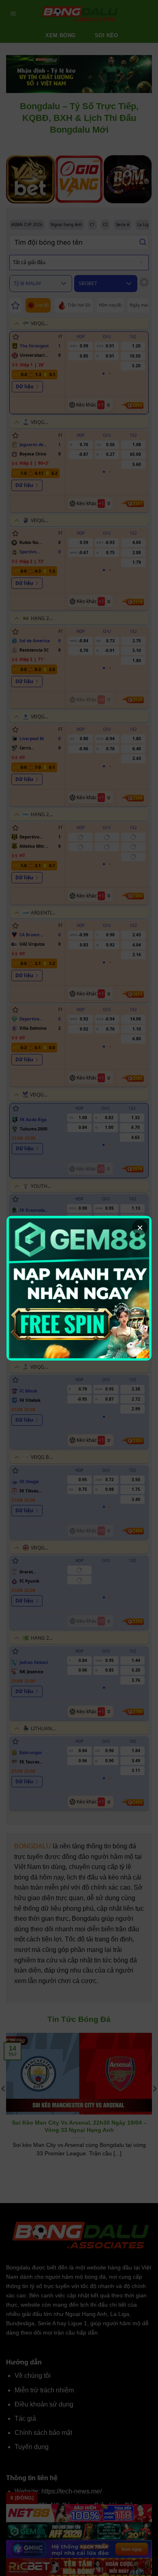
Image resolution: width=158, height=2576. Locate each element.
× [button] (140, 1228)
